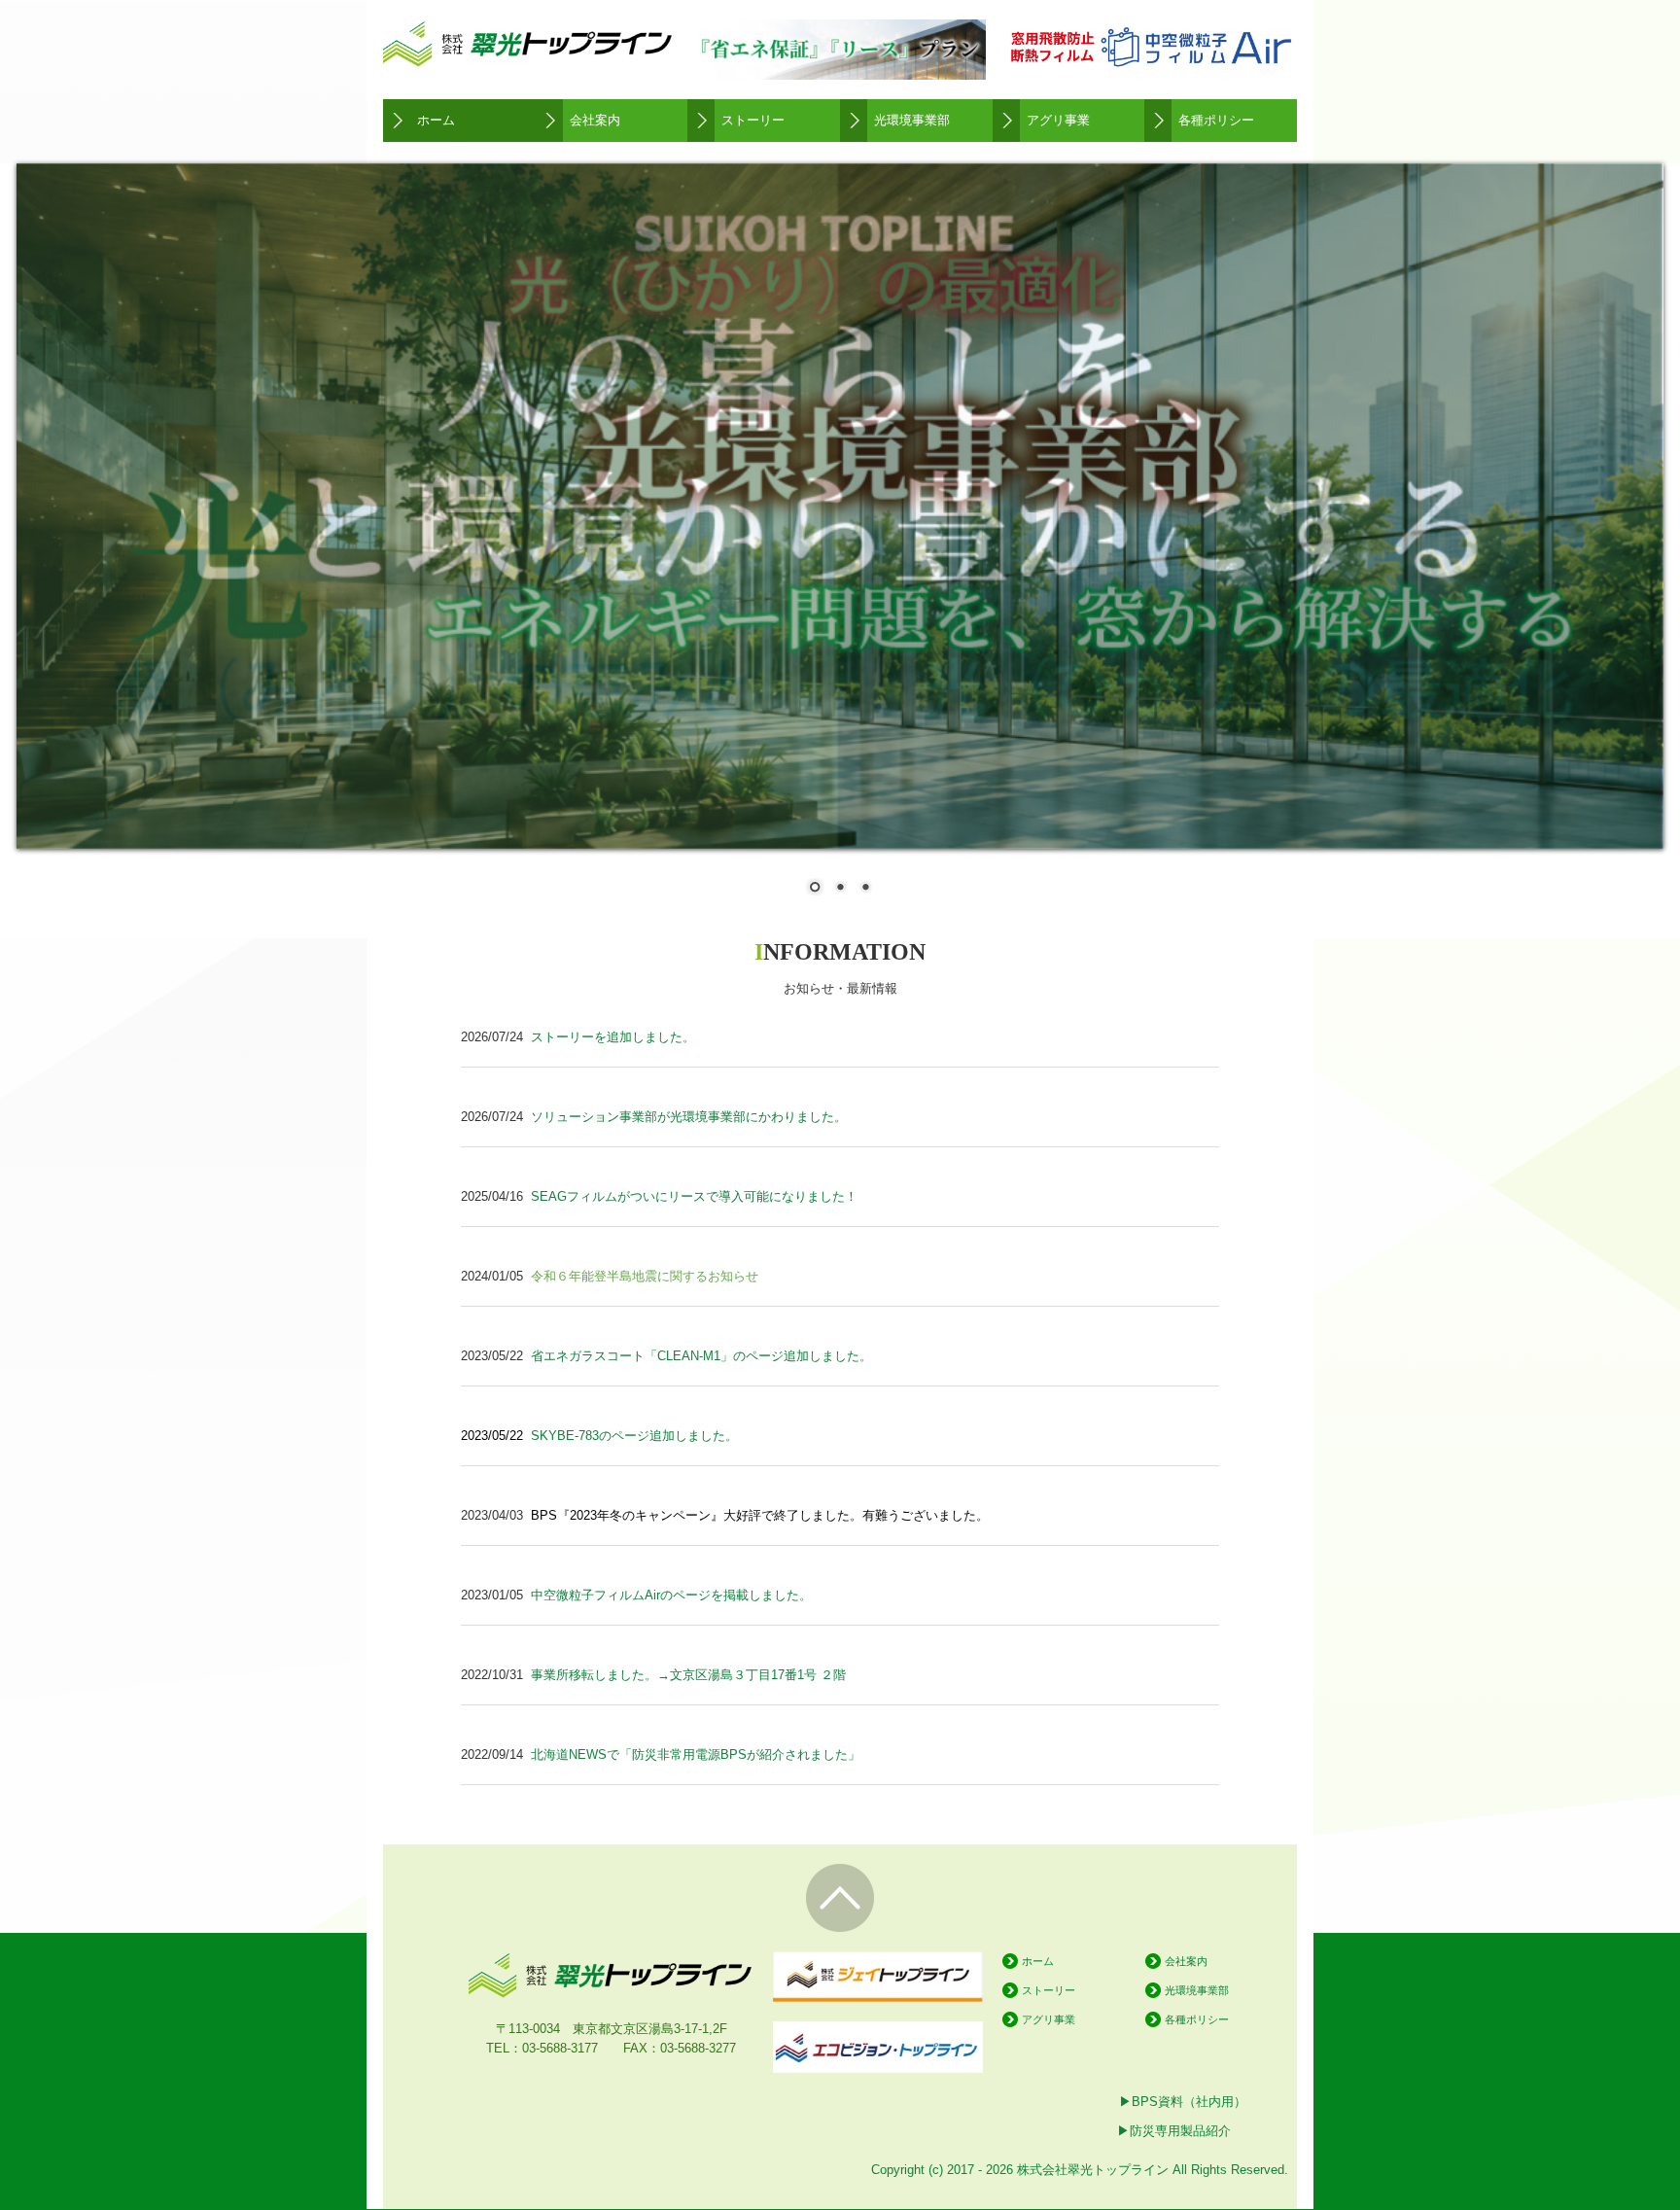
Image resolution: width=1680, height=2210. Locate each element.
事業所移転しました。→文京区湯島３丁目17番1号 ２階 (688, 1675)
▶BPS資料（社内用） (1183, 2102)
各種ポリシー (1216, 120)
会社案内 (595, 120)
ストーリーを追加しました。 (613, 1037)
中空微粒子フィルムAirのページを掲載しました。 (671, 1595)
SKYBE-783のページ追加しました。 (634, 1436)
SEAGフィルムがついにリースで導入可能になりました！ (694, 1196)
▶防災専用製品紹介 (1174, 2131)
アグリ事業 (1058, 120)
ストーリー (753, 120)
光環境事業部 (912, 120)
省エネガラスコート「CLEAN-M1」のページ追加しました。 (701, 1356)
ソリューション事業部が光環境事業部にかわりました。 (689, 1117)
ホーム (436, 120)
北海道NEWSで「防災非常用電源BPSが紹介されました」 (696, 1754)
